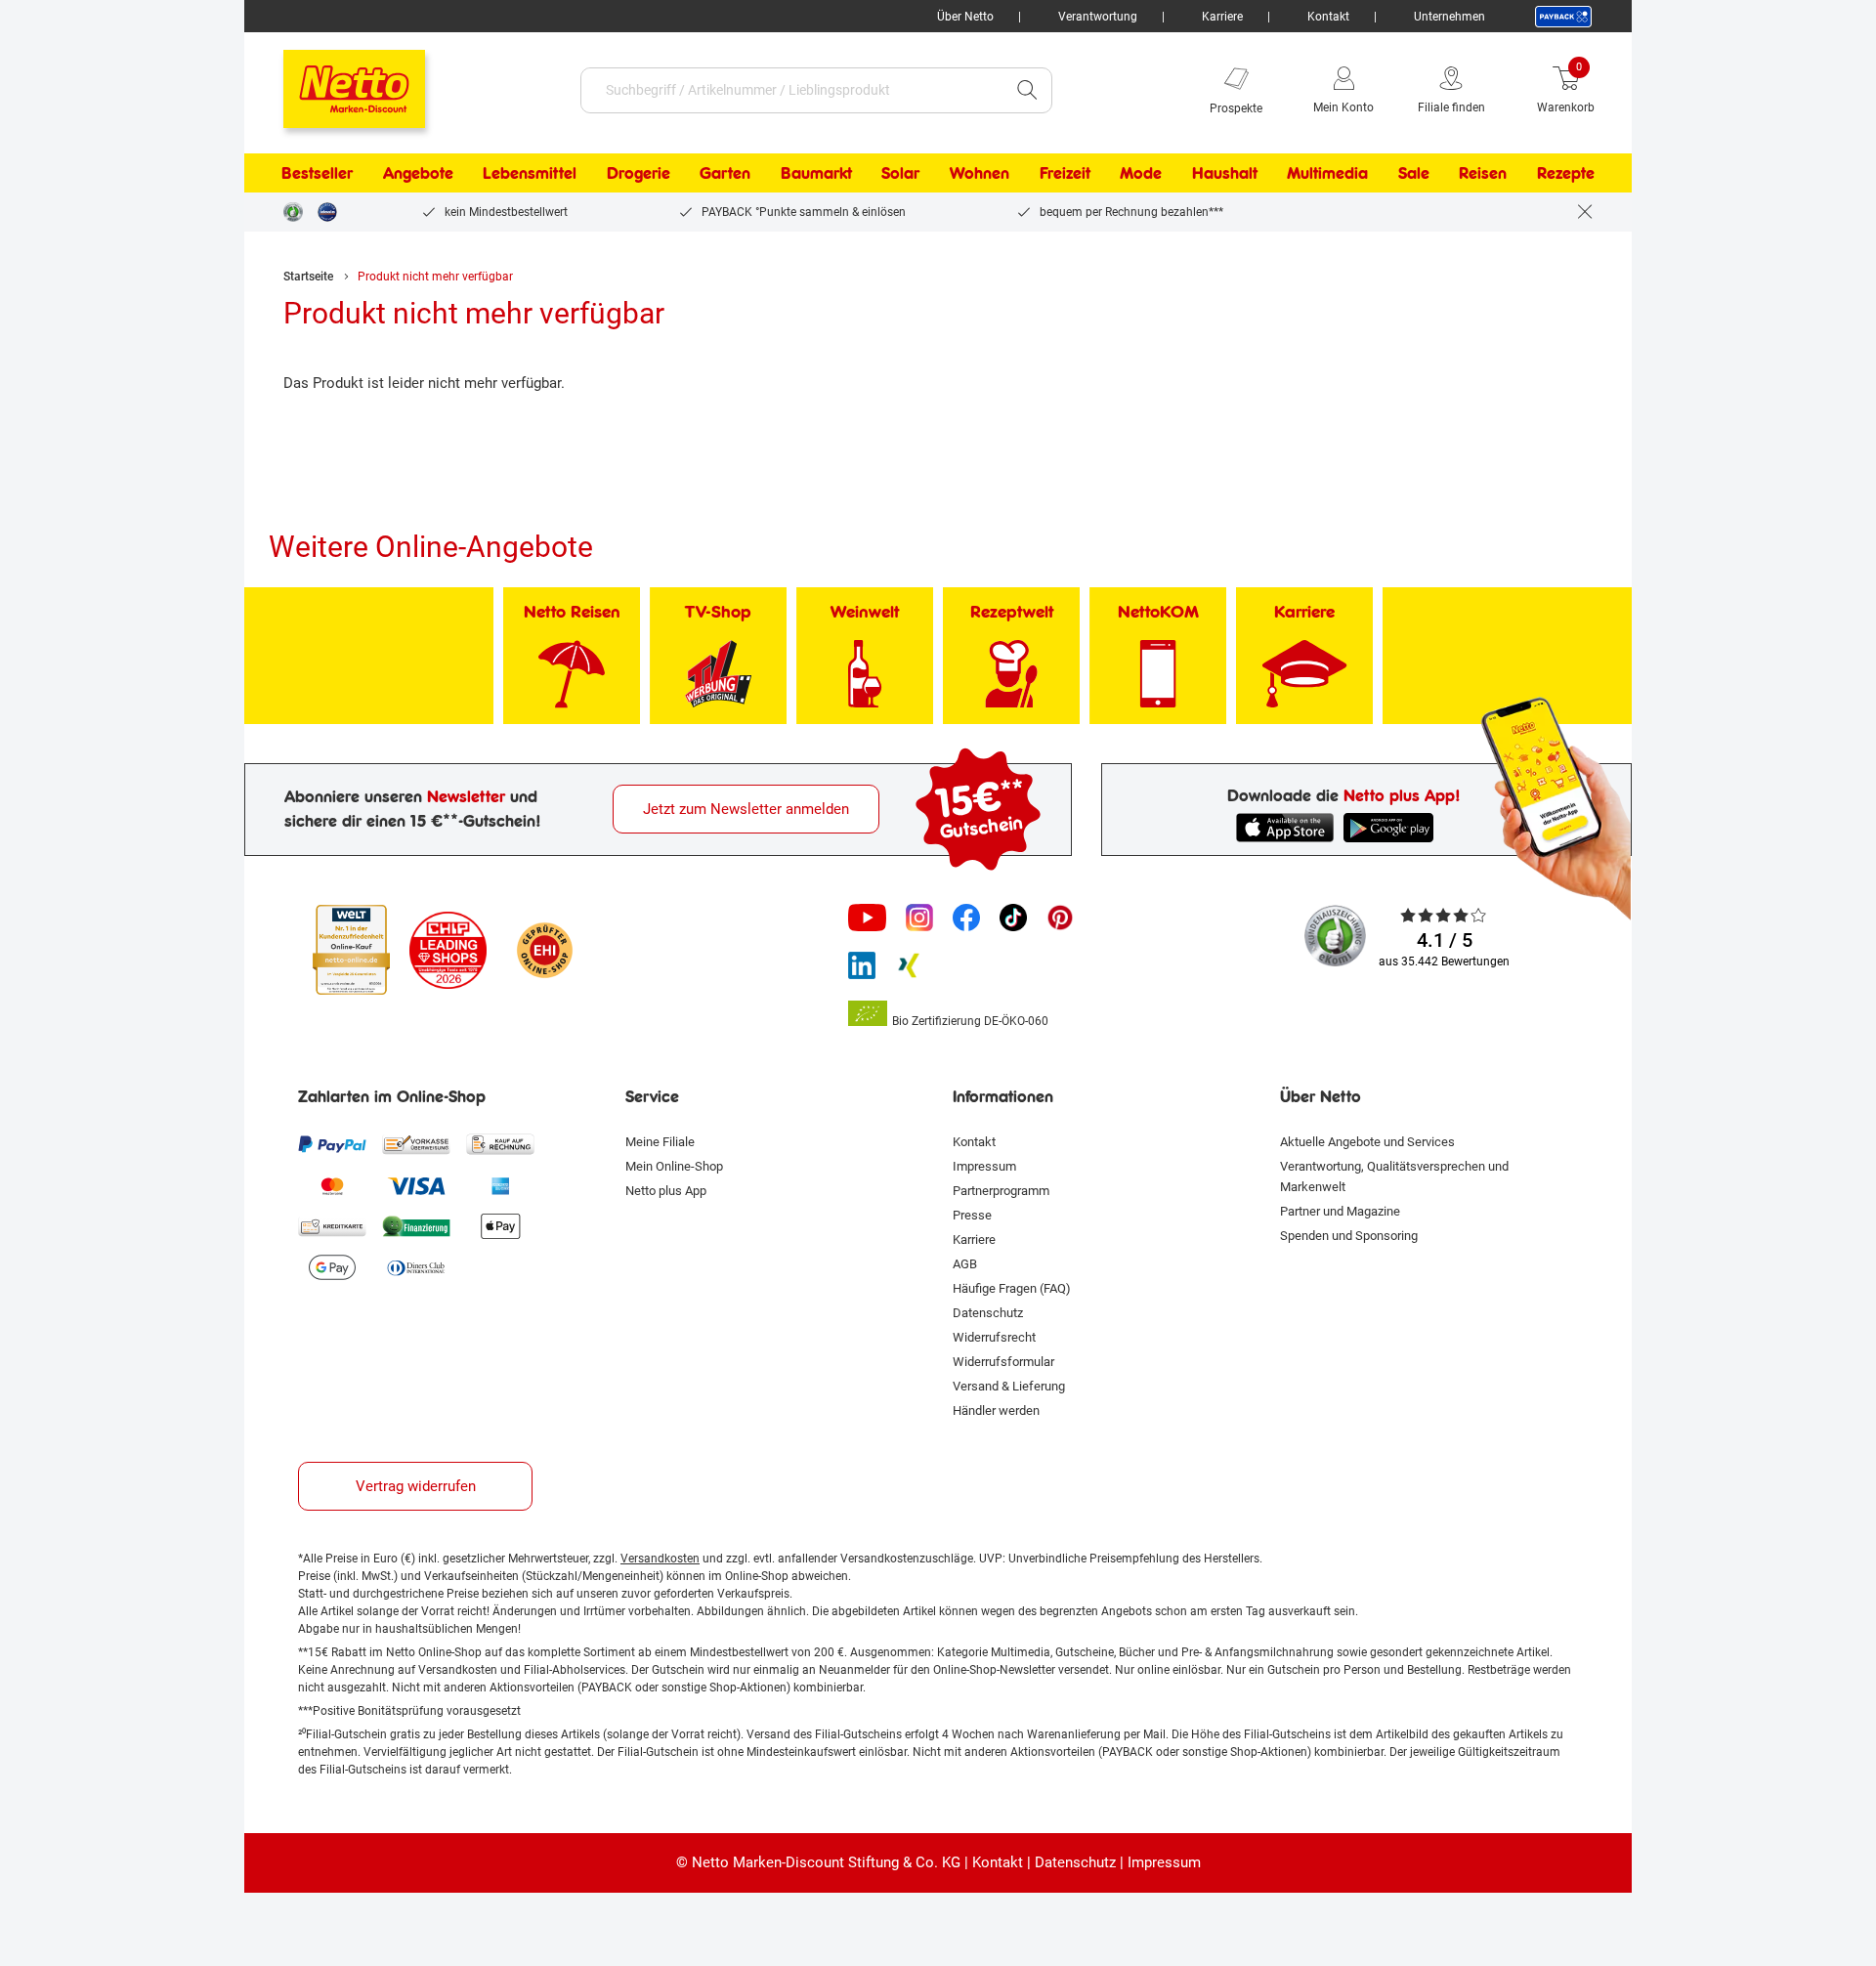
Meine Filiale (660, 1142)
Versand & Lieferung (1009, 1386)
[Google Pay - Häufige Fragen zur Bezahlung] (332, 1267)
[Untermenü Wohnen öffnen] (1022, 173)
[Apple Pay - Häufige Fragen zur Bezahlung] (500, 1226)
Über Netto (965, 17)
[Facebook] (966, 918)
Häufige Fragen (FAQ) (1012, 1288)
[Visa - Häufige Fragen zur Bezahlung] (416, 1185)
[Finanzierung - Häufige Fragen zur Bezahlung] (416, 1226)
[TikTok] (1013, 918)
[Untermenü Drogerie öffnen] (683, 173)
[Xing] (909, 965)
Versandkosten (660, 1559)
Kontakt (1328, 17)
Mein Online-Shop (674, 1166)
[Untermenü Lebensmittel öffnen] (589, 173)
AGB (965, 1264)
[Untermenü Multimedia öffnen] (1381, 173)
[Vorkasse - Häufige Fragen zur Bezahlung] (416, 1144)
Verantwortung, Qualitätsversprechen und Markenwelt (1394, 1176)
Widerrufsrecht (994, 1337)
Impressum (984, 1166)
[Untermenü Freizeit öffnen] (1103, 173)
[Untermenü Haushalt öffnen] (1270, 173)
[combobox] (792, 90)
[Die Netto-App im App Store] (1285, 828)
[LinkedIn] (862, 965)
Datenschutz (988, 1313)
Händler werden (996, 1410)
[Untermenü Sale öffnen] (1442, 173)
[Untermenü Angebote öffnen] (466, 173)
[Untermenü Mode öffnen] (1174, 173)
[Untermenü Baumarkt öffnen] (865, 173)
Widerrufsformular (1003, 1362)
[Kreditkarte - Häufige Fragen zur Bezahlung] (332, 1226)
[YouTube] (868, 918)
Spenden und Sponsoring (1349, 1236)
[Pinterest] (1060, 918)
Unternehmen (1450, 17)
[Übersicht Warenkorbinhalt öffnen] (1609, 90)
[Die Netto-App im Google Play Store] (1392, 828)
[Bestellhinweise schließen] (1585, 212)
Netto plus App (666, 1191)
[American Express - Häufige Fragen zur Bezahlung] (500, 1185)
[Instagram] (919, 918)
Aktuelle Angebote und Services (1367, 1142)
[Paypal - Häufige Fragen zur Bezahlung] (332, 1144)
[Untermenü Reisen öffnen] (1519, 173)
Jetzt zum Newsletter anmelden (746, 809)
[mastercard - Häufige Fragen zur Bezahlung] (332, 1185)
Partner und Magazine (1340, 1211)
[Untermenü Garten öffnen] (763, 173)
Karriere (1222, 17)
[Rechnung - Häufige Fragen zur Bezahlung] (500, 1144)
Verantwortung (1098, 17)
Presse (972, 1215)
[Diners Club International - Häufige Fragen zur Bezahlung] (416, 1267)
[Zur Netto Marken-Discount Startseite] (335, 80)
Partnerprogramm (1001, 1191)
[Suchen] (1027, 90)
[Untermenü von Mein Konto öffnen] (1387, 90)
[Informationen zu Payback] (1563, 17)
